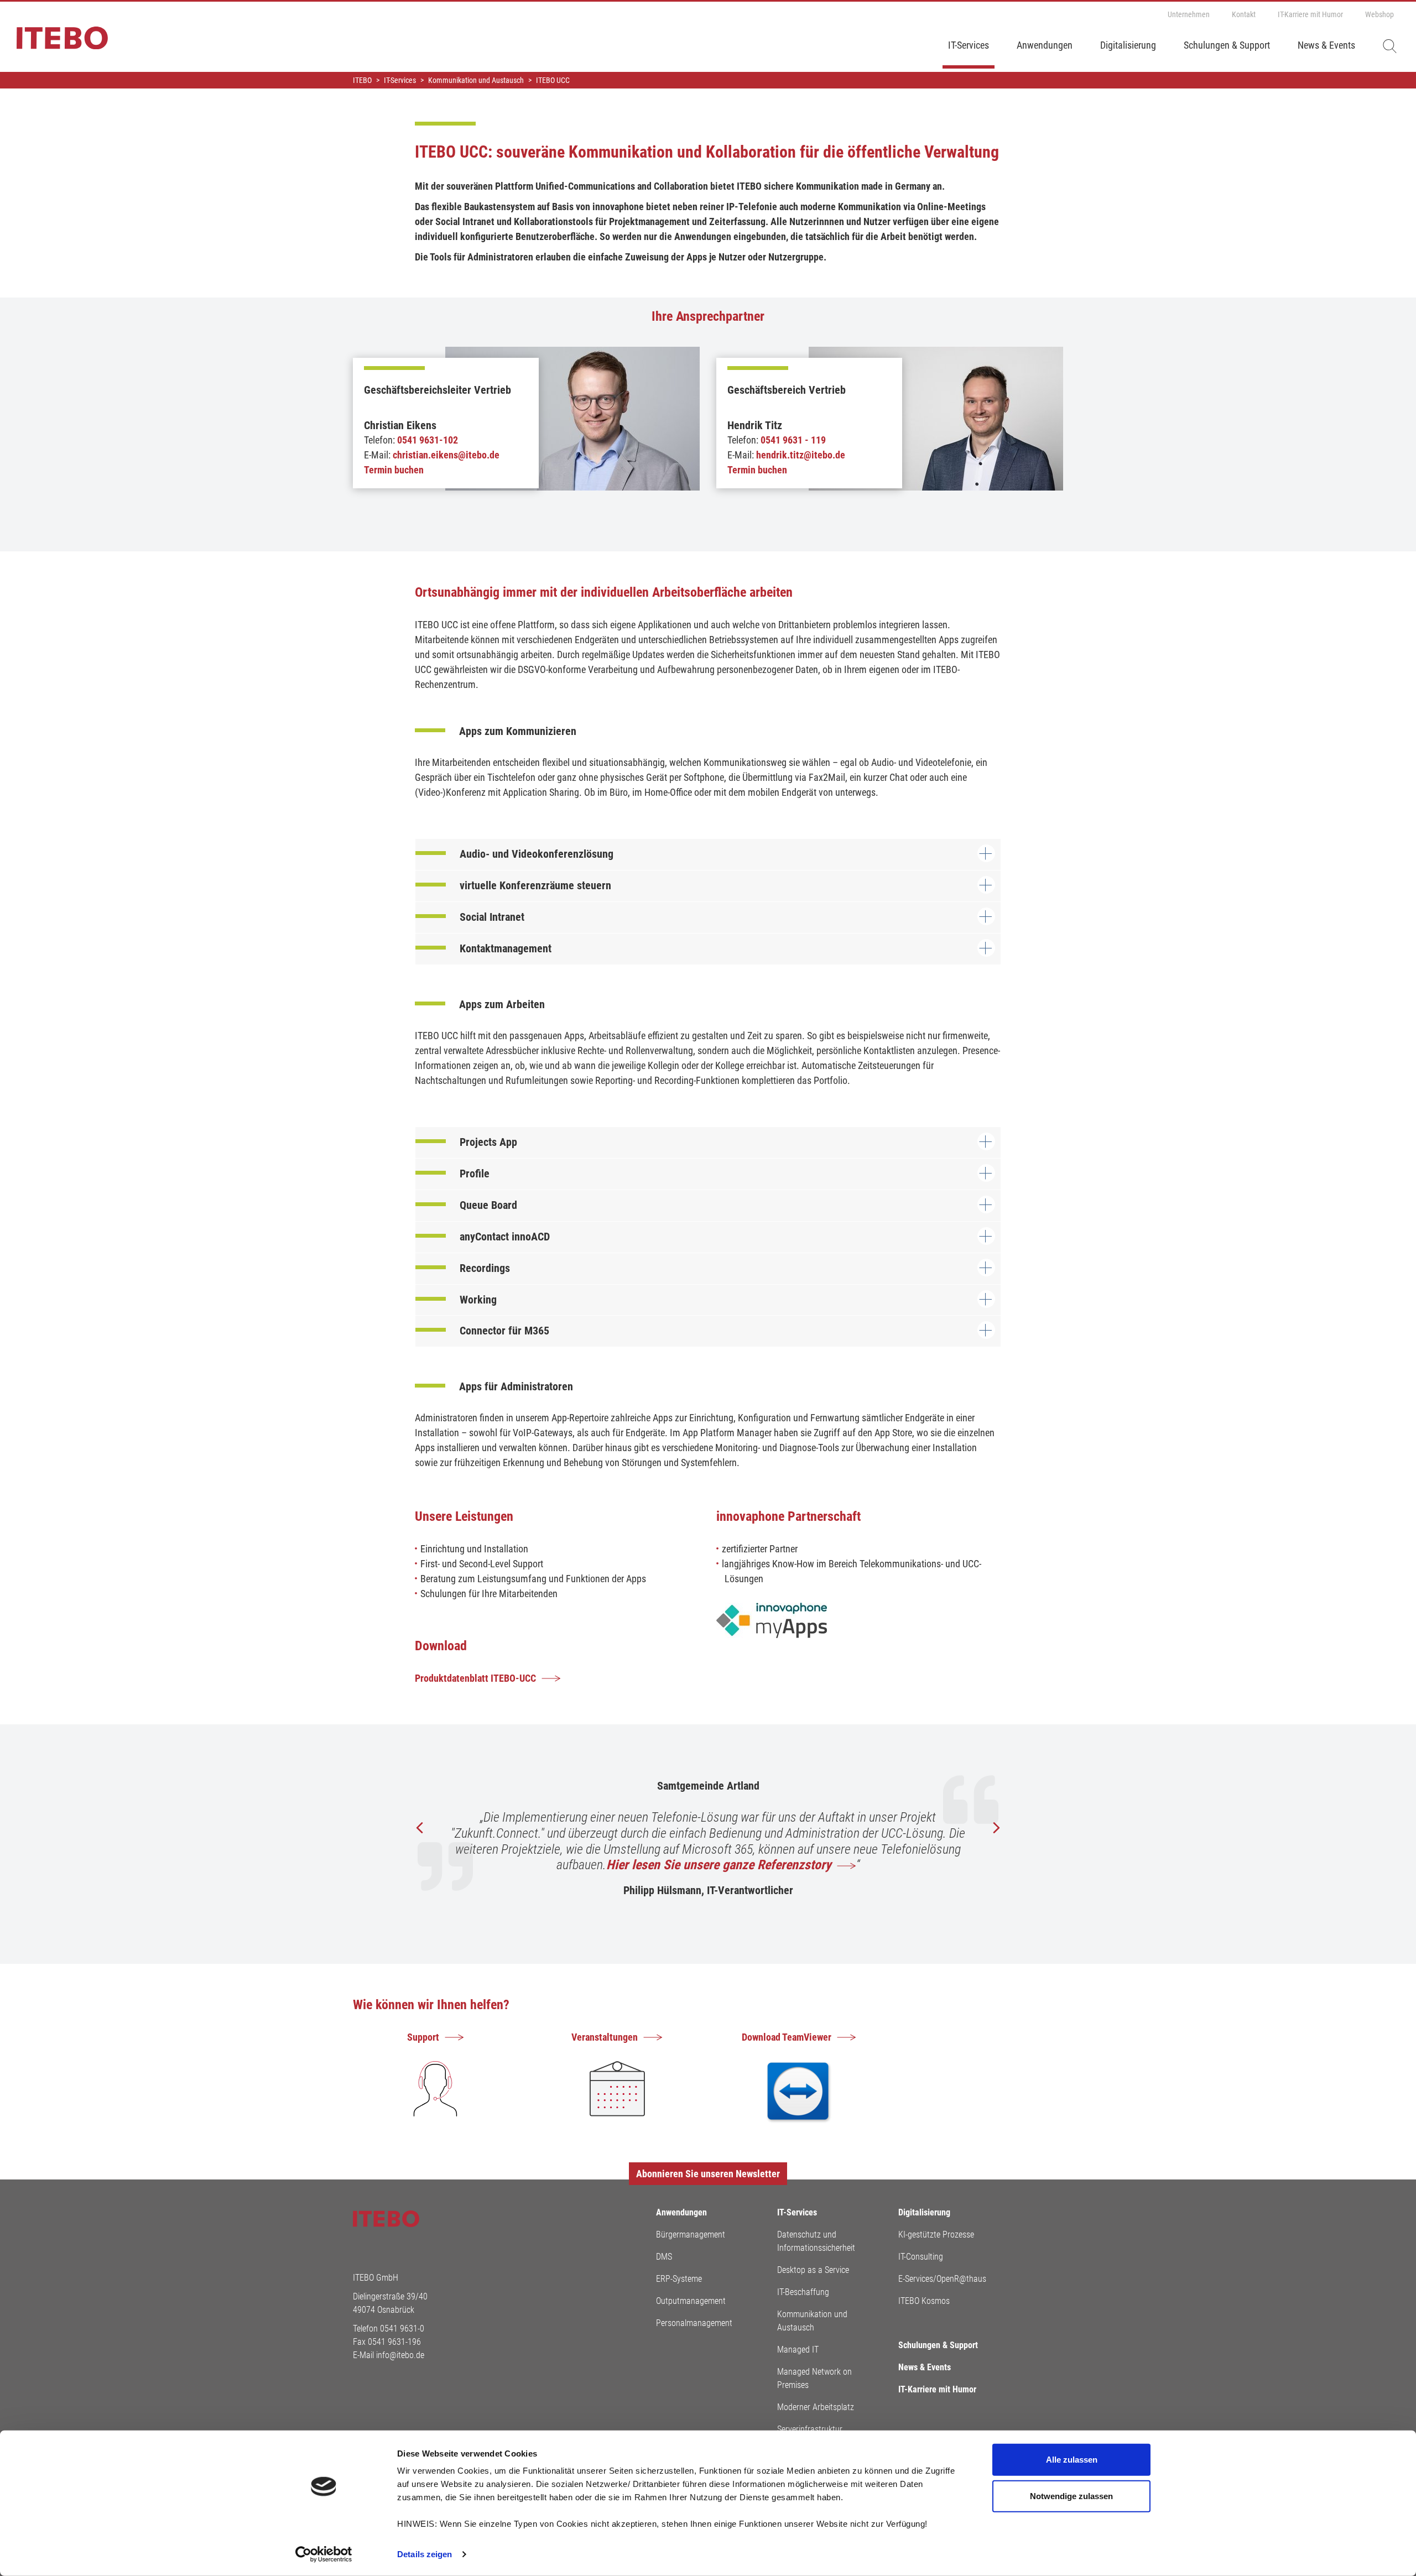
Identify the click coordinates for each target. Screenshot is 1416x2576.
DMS (664, 2257)
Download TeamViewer (787, 2037)
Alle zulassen (1072, 2460)
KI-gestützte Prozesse (936, 2235)
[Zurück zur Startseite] (54, 43)
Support (423, 2037)
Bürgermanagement (691, 2235)
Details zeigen (425, 2554)
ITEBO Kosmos (924, 2301)
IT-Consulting (921, 2257)
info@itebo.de (400, 2355)
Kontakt (1244, 14)
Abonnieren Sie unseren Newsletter (708, 2174)
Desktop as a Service (813, 2270)
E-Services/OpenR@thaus (942, 2279)
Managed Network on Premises (814, 2378)
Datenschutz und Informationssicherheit (816, 2241)
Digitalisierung (1128, 45)
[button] (996, 1828)
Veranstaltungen (605, 2037)
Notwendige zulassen (1071, 2496)
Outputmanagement (691, 2301)
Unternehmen (1189, 14)
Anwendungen (1045, 45)
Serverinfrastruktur (810, 2429)
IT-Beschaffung (803, 2292)
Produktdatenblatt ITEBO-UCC (475, 1678)
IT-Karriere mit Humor (1310, 14)
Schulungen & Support (1227, 45)
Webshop (1379, 14)
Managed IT (798, 2350)
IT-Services (969, 45)
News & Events (1326, 45)
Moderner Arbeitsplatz (816, 2407)
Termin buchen (394, 470)
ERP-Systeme (679, 2279)
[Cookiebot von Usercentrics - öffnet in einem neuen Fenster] (324, 2554)
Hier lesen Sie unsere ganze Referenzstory (719, 1865)
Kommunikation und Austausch (812, 2321)
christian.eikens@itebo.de (446, 455)
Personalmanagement (694, 2323)
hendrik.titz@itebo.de (801, 455)
